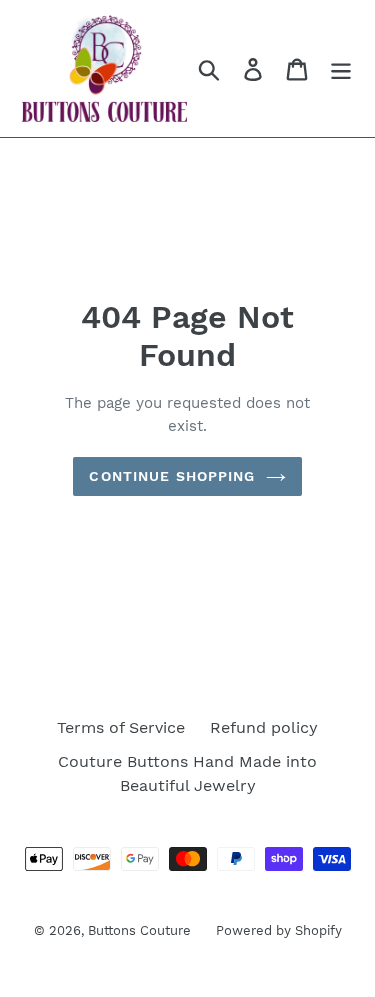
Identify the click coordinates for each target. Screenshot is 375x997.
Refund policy (264, 727)
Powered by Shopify (279, 930)
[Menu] (341, 68)
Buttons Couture (139, 930)
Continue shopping (172, 476)
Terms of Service (121, 727)
